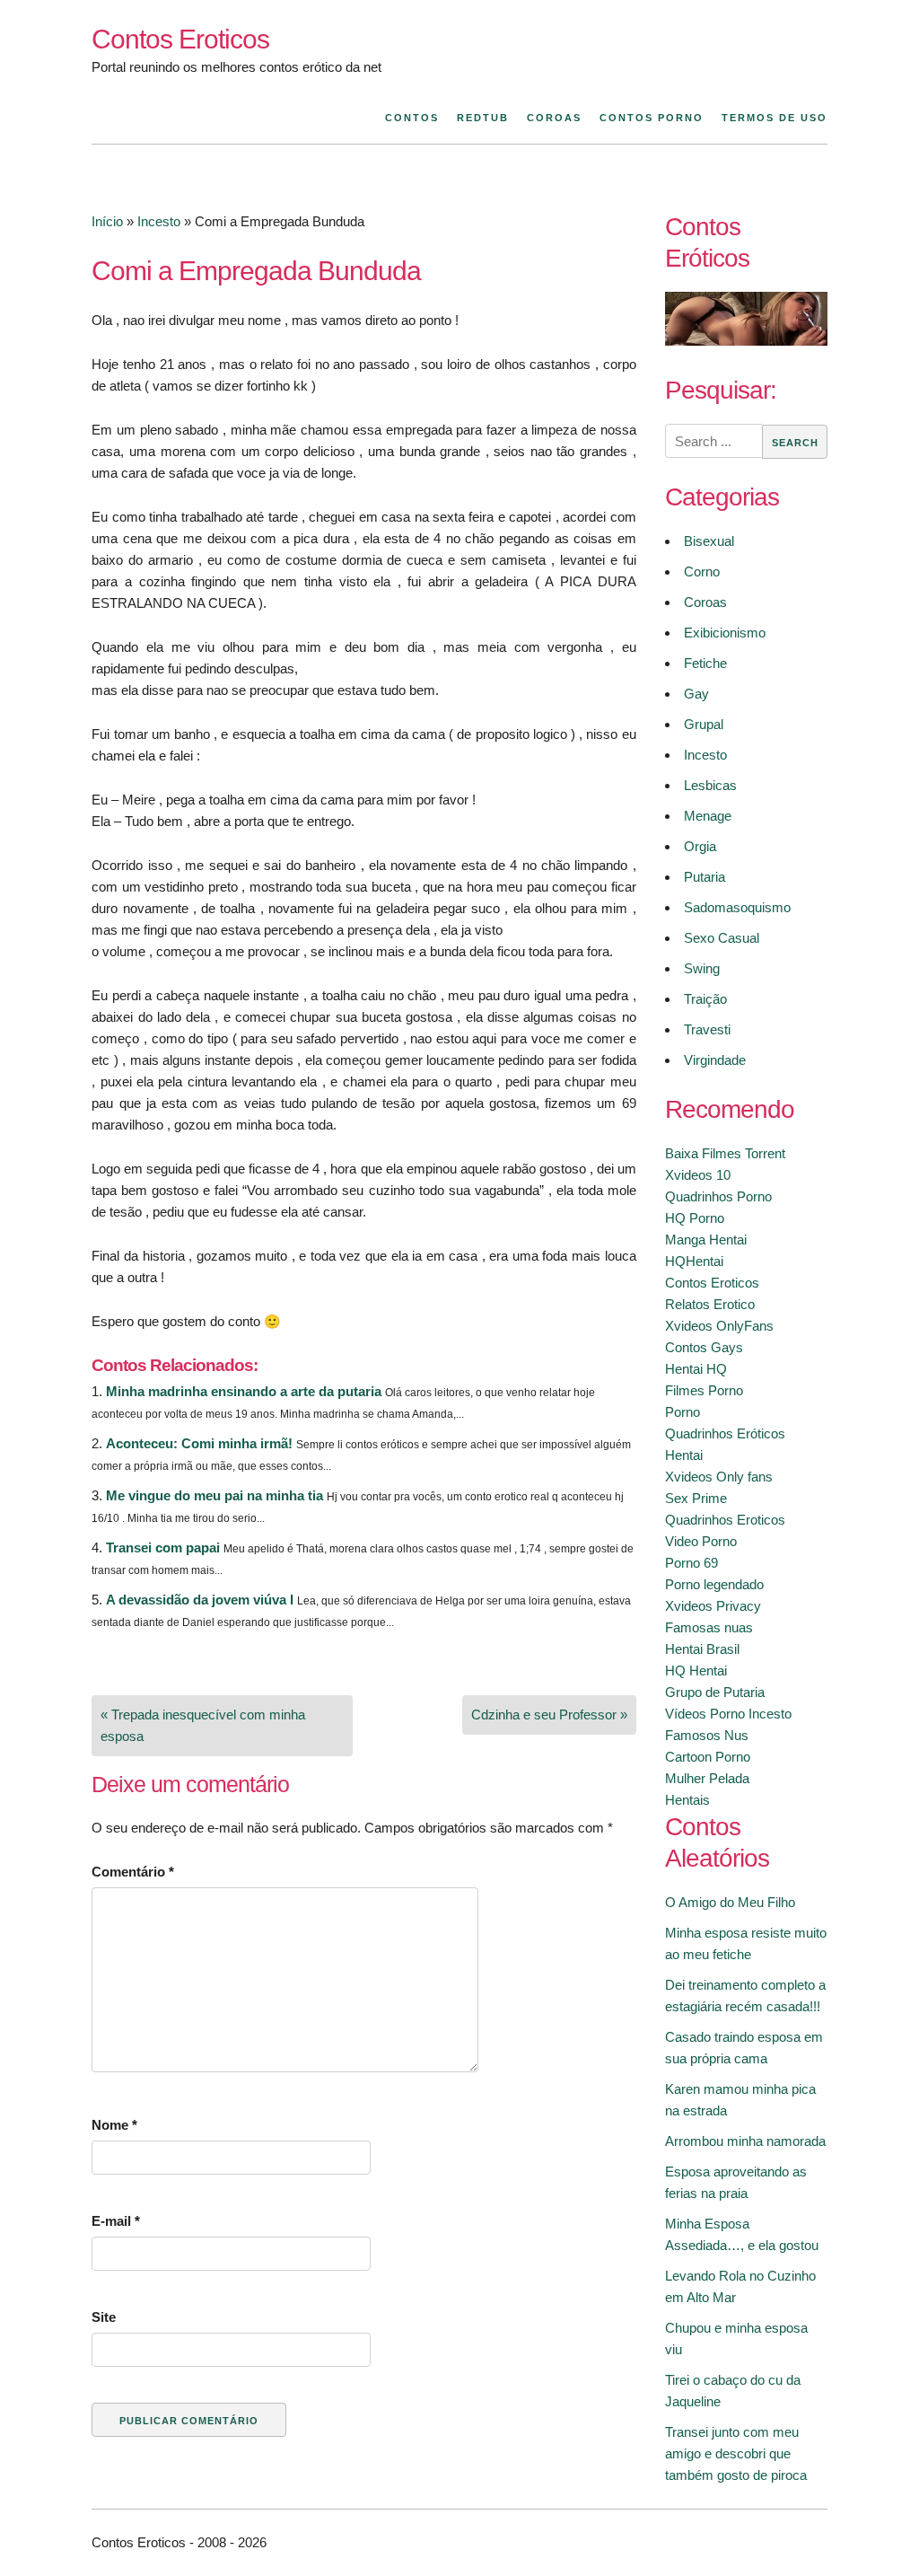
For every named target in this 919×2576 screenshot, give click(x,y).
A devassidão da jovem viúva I (200, 1600)
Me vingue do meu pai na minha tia (214, 1495)
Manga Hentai (706, 1240)
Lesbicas (710, 785)
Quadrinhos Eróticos (725, 1433)
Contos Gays (704, 1347)
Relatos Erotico (710, 1304)
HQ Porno (695, 1218)
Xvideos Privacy (713, 1606)
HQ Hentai (696, 1670)
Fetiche (705, 663)
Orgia (700, 846)
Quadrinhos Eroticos (725, 1520)
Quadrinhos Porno (718, 1196)
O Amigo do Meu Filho (730, 1902)
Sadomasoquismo (737, 907)
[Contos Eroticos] (746, 341)
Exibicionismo (725, 633)
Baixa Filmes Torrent (725, 1153)
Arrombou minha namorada (745, 2141)
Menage (708, 816)
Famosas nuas (709, 1627)
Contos (412, 118)
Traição (705, 999)
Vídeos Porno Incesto (728, 1714)
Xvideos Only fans (719, 1477)
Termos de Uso (775, 118)
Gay (696, 694)
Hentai (684, 1455)
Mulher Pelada (707, 1778)
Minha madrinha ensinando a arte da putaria (244, 1391)
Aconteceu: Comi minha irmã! (199, 1443)
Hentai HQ (696, 1369)
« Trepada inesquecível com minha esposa (203, 1725)
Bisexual (709, 541)
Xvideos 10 (698, 1175)
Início (107, 221)
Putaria (705, 877)
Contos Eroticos (180, 39)
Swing (702, 968)
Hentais (687, 1800)
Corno (702, 571)
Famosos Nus (707, 1735)
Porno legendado (714, 1584)
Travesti (707, 1029)
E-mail (116, 2221)
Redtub (483, 118)
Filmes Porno (704, 1390)
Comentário (133, 1872)
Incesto (159, 221)
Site (104, 2317)
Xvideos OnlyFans (719, 1326)
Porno (683, 1412)
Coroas (554, 118)
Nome (114, 2125)
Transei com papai (163, 1547)
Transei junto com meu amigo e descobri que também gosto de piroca (736, 2453)
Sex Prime (696, 1498)
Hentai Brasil (702, 1649)
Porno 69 (691, 1563)
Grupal (704, 724)
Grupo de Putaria (715, 1692)
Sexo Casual (722, 938)
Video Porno (701, 1541)
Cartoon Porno (708, 1757)
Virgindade (715, 1060)
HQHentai (694, 1261)
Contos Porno (652, 118)
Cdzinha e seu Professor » (549, 1714)
